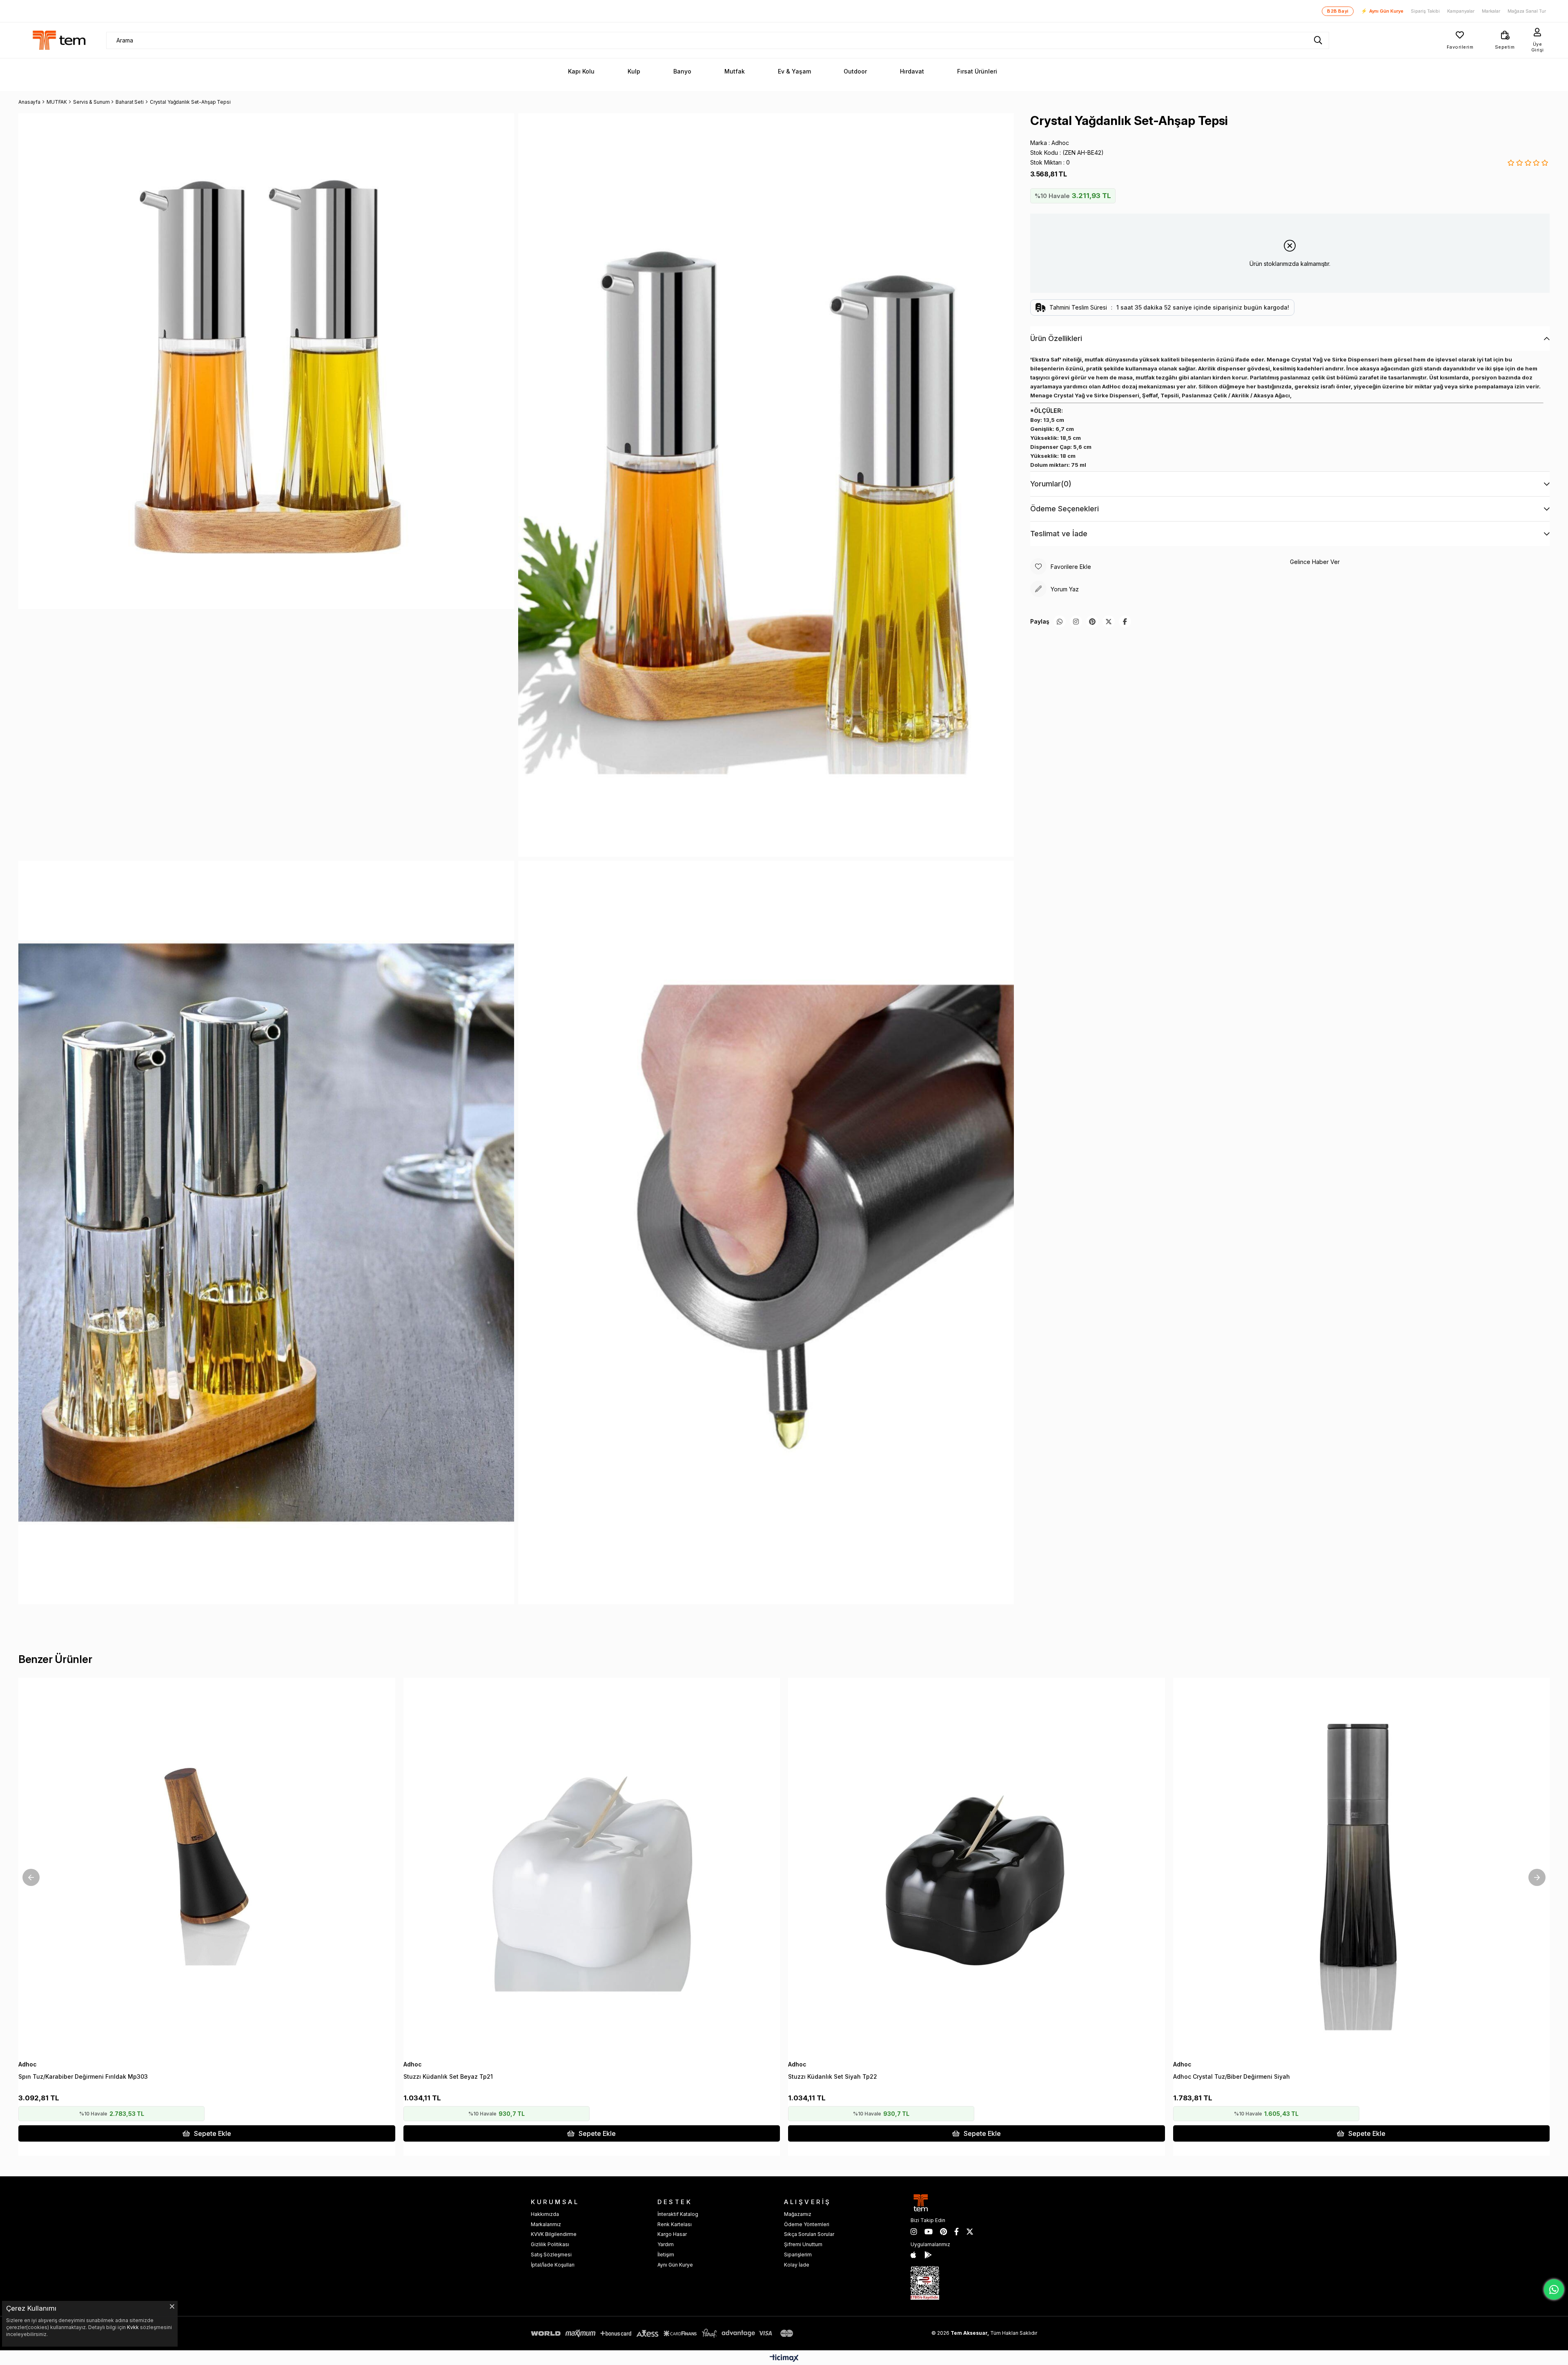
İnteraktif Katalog (678, 2214)
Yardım (666, 2244)
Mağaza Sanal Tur (1527, 11)
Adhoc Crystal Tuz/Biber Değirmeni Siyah (1232, 2076)
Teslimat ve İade (1059, 534)
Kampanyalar (1461, 11)
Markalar (1491, 11)
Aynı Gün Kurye (1382, 11)
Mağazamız (798, 2214)
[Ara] (1318, 40)
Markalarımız (546, 2224)
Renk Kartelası (675, 2224)
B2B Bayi (1338, 11)
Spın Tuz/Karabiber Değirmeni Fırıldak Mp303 (83, 2076)
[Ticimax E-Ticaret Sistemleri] (784, 2359)
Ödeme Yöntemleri (807, 2224)
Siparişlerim (798, 2255)
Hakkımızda (545, 2214)
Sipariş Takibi (1425, 11)
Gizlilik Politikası (550, 2244)
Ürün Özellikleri (1056, 338)
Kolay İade (797, 2265)
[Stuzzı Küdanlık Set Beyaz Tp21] (592, 1866)
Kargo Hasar (672, 2234)
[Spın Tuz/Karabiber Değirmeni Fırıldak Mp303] (207, 1866)
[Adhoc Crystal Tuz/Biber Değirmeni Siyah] (1362, 1866)
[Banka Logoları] (664, 2333)
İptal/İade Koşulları (553, 2265)
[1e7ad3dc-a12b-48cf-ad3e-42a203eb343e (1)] (925, 2283)
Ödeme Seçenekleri (1065, 509)
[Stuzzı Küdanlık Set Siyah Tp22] (977, 1866)
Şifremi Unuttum (803, 2244)
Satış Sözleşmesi (551, 2255)
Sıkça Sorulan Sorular (809, 2234)
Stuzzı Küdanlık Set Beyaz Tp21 (448, 2076)
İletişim (666, 2255)
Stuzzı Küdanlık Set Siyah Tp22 (833, 2076)
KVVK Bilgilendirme (554, 2234)
